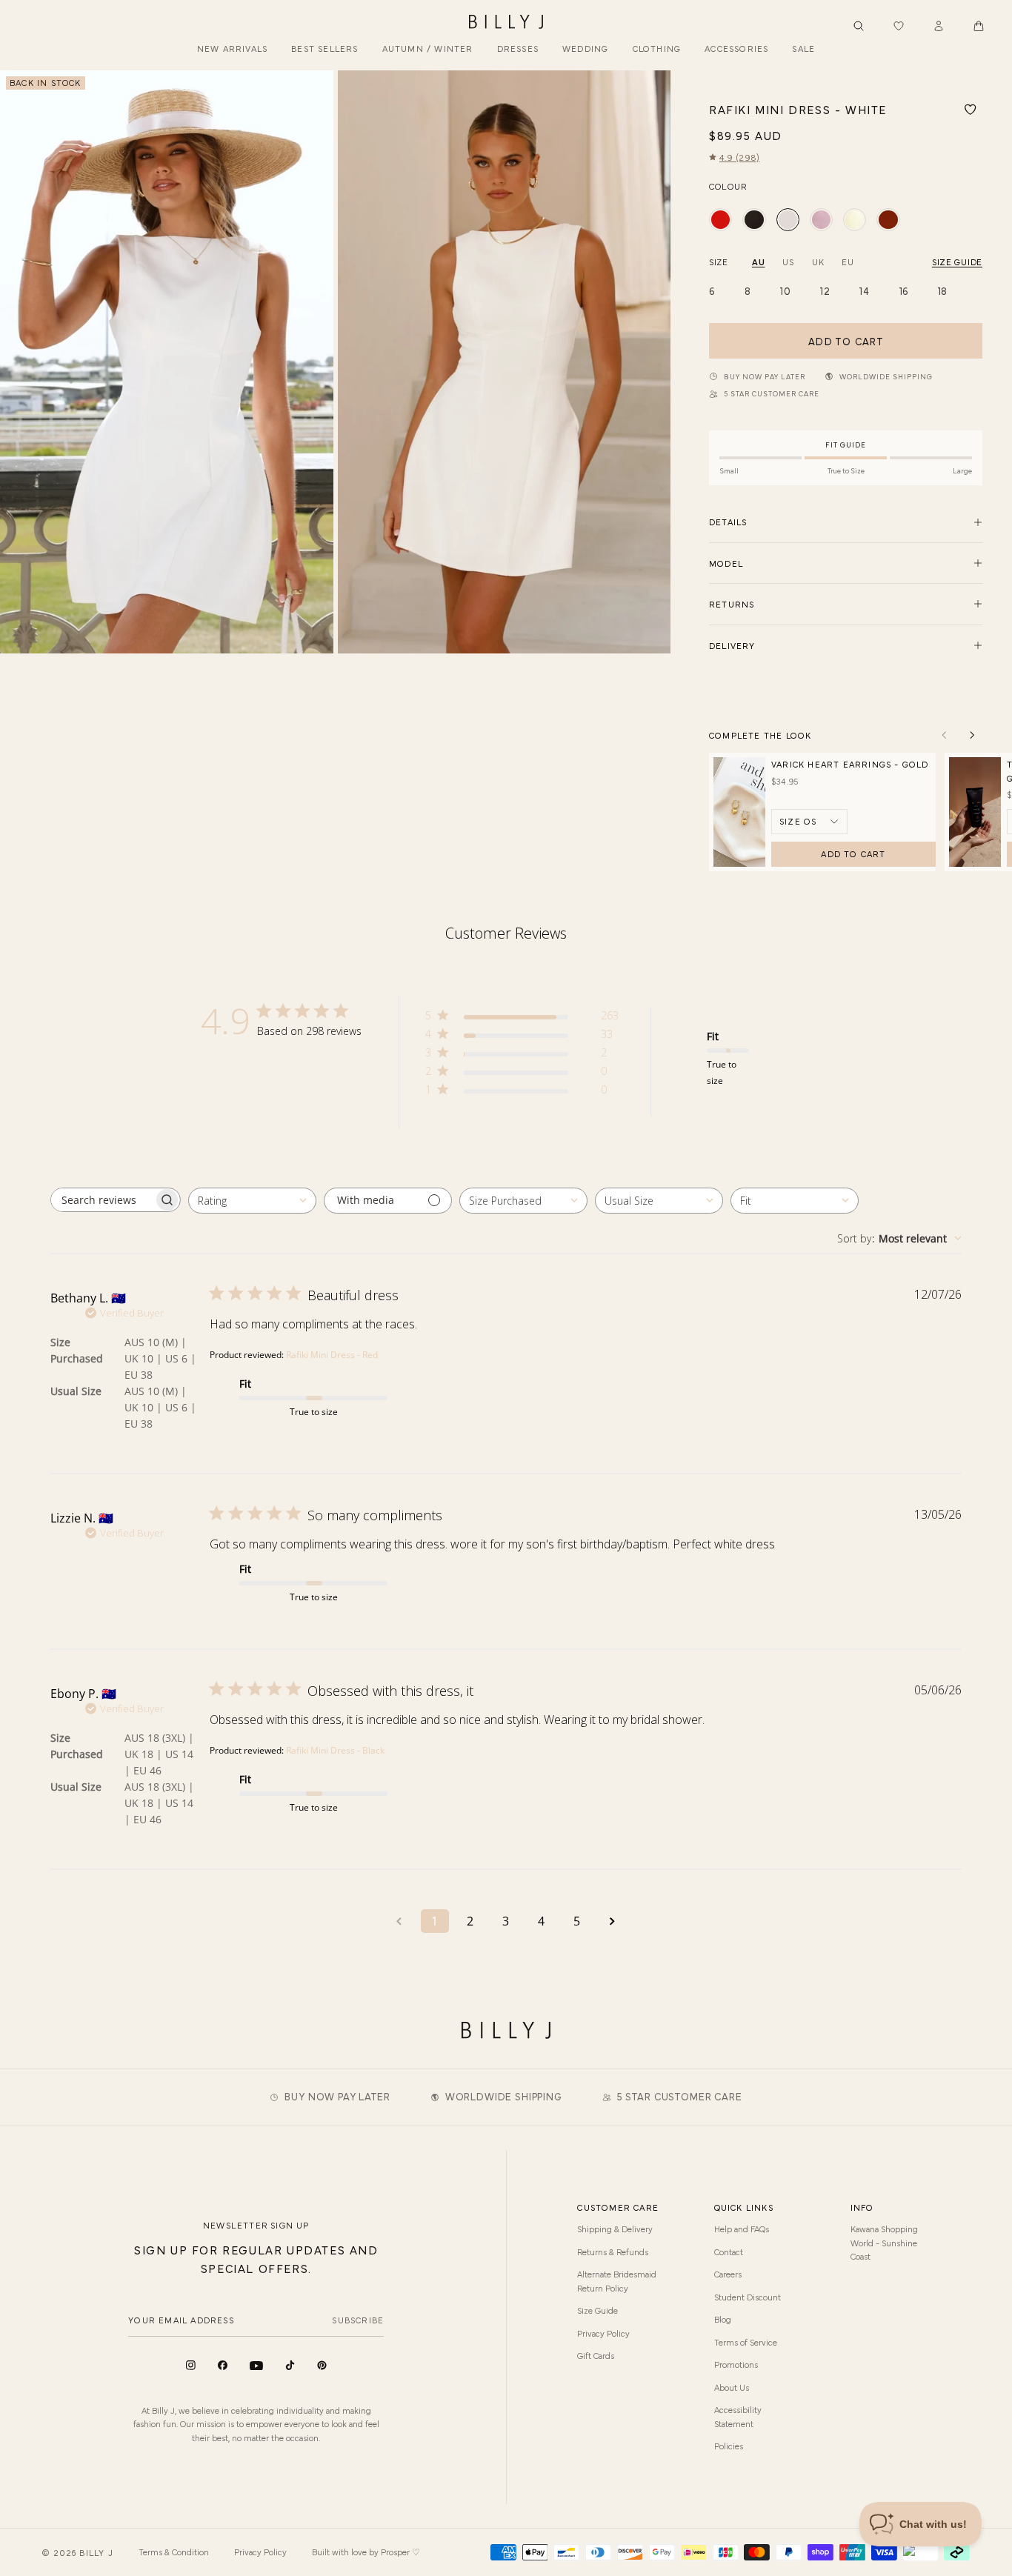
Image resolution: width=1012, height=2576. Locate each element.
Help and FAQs (742, 2229)
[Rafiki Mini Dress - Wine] (888, 220)
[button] (979, 26)
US (788, 262)
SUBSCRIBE (358, 2320)
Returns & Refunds (613, 2251)
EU (848, 262)
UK (818, 262)
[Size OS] (809, 822)
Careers (728, 2274)
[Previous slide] (17, 362)
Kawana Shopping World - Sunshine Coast (884, 2242)
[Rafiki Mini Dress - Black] (754, 220)
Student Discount (748, 2297)
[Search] (859, 26)
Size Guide (597, 2310)
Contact (729, 2251)
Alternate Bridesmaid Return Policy (617, 2280)
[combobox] (252, 1201)
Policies (729, 2446)
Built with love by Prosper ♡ (366, 2552)
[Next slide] (653, 362)
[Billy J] (506, 22)
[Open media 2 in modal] (505, 362)
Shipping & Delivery (615, 2229)
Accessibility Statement (738, 2416)
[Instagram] (191, 2365)
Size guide (957, 262)
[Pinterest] (322, 2365)
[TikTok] (290, 2365)
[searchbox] (102, 1200)
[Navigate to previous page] (399, 1921)
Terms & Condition (174, 2552)
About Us (732, 2387)
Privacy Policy (603, 2333)
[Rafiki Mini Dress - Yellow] (855, 220)
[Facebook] (223, 2365)
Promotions (736, 2364)
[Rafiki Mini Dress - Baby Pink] (821, 220)
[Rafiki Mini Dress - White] (788, 220)
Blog (723, 2319)
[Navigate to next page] (613, 1921)
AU (758, 262)
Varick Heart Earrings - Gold (850, 764)
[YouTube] (256, 2366)
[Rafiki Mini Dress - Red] (720, 220)
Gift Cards (596, 2355)
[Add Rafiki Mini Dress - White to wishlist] (971, 110)
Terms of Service (746, 2342)
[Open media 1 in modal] (167, 362)
